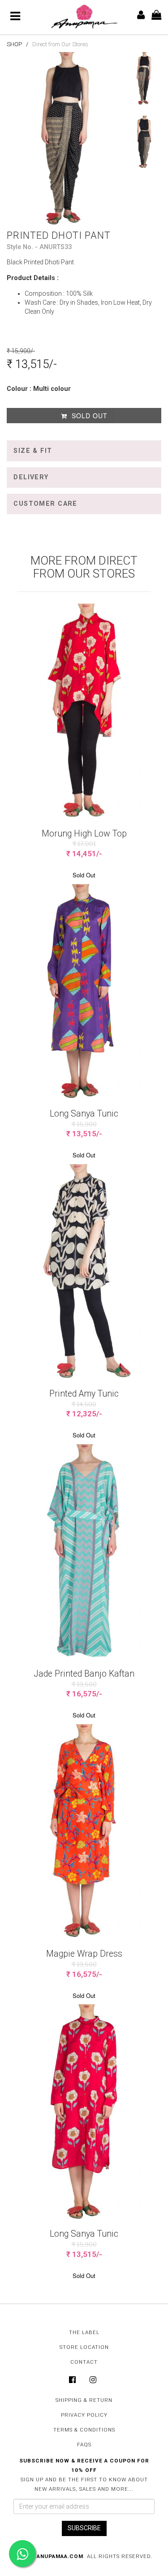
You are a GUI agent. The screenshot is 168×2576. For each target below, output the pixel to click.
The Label (84, 2332)
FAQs (84, 2445)
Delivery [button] (31, 477)
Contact (84, 2362)
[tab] (84, 451)
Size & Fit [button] (33, 451)
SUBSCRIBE (84, 2528)
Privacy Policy (84, 2415)
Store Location (84, 2347)
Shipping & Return (84, 2400)
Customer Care (45, 504)
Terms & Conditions (84, 2430)
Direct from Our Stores (60, 44)
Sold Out (88, 416)
